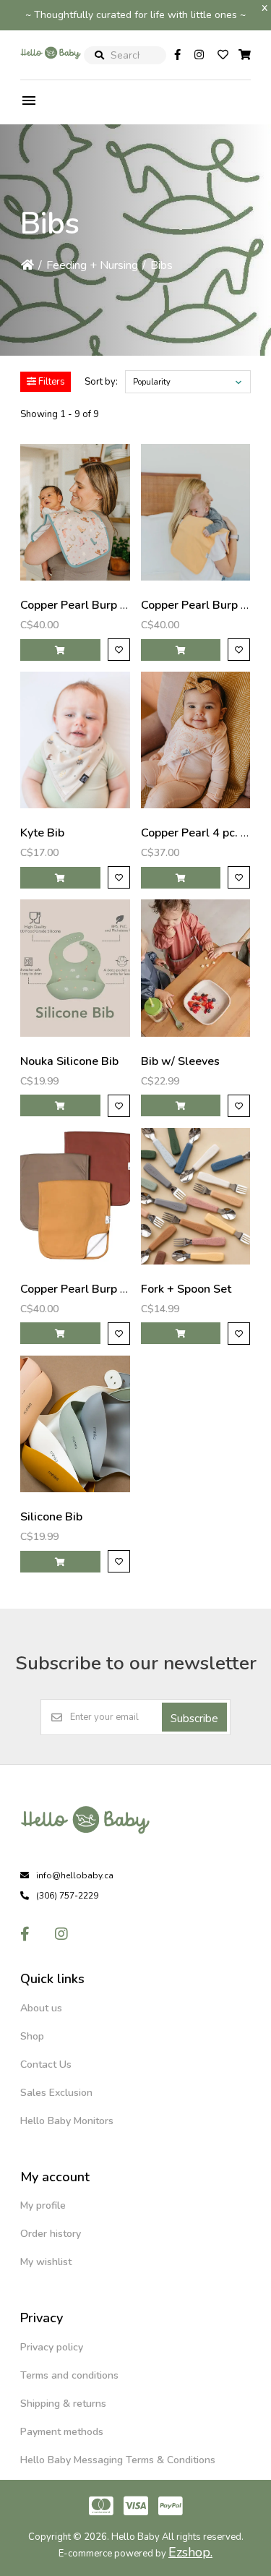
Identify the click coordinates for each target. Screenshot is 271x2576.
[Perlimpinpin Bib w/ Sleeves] (195, 968)
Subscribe (194, 1719)
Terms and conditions (69, 2375)
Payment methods (62, 2432)
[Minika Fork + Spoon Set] (195, 1196)
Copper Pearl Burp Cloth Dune (100, 1289)
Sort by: (101, 382)
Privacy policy (52, 2347)
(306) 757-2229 (67, 1896)
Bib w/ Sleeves (180, 1061)
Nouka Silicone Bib (69, 1061)
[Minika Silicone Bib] (75, 1424)
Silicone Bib (51, 1517)
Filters (51, 382)
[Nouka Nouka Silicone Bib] (75, 968)
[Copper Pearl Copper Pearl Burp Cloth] (75, 512)
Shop (32, 2036)
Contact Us (46, 2064)
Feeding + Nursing (92, 265)
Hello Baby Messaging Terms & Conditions (118, 2460)
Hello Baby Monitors (67, 2121)
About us (41, 2008)
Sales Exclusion (56, 2093)
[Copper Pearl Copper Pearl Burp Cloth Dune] (75, 1196)
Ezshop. (190, 2552)
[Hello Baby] (51, 68)
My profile (43, 2205)
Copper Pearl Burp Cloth (85, 605)
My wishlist (46, 2262)
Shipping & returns (63, 2404)
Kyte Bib (42, 833)
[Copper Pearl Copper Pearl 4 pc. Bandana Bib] (195, 740)
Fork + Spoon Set (186, 1289)
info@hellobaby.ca (75, 1875)
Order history (51, 2234)
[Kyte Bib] (75, 740)
